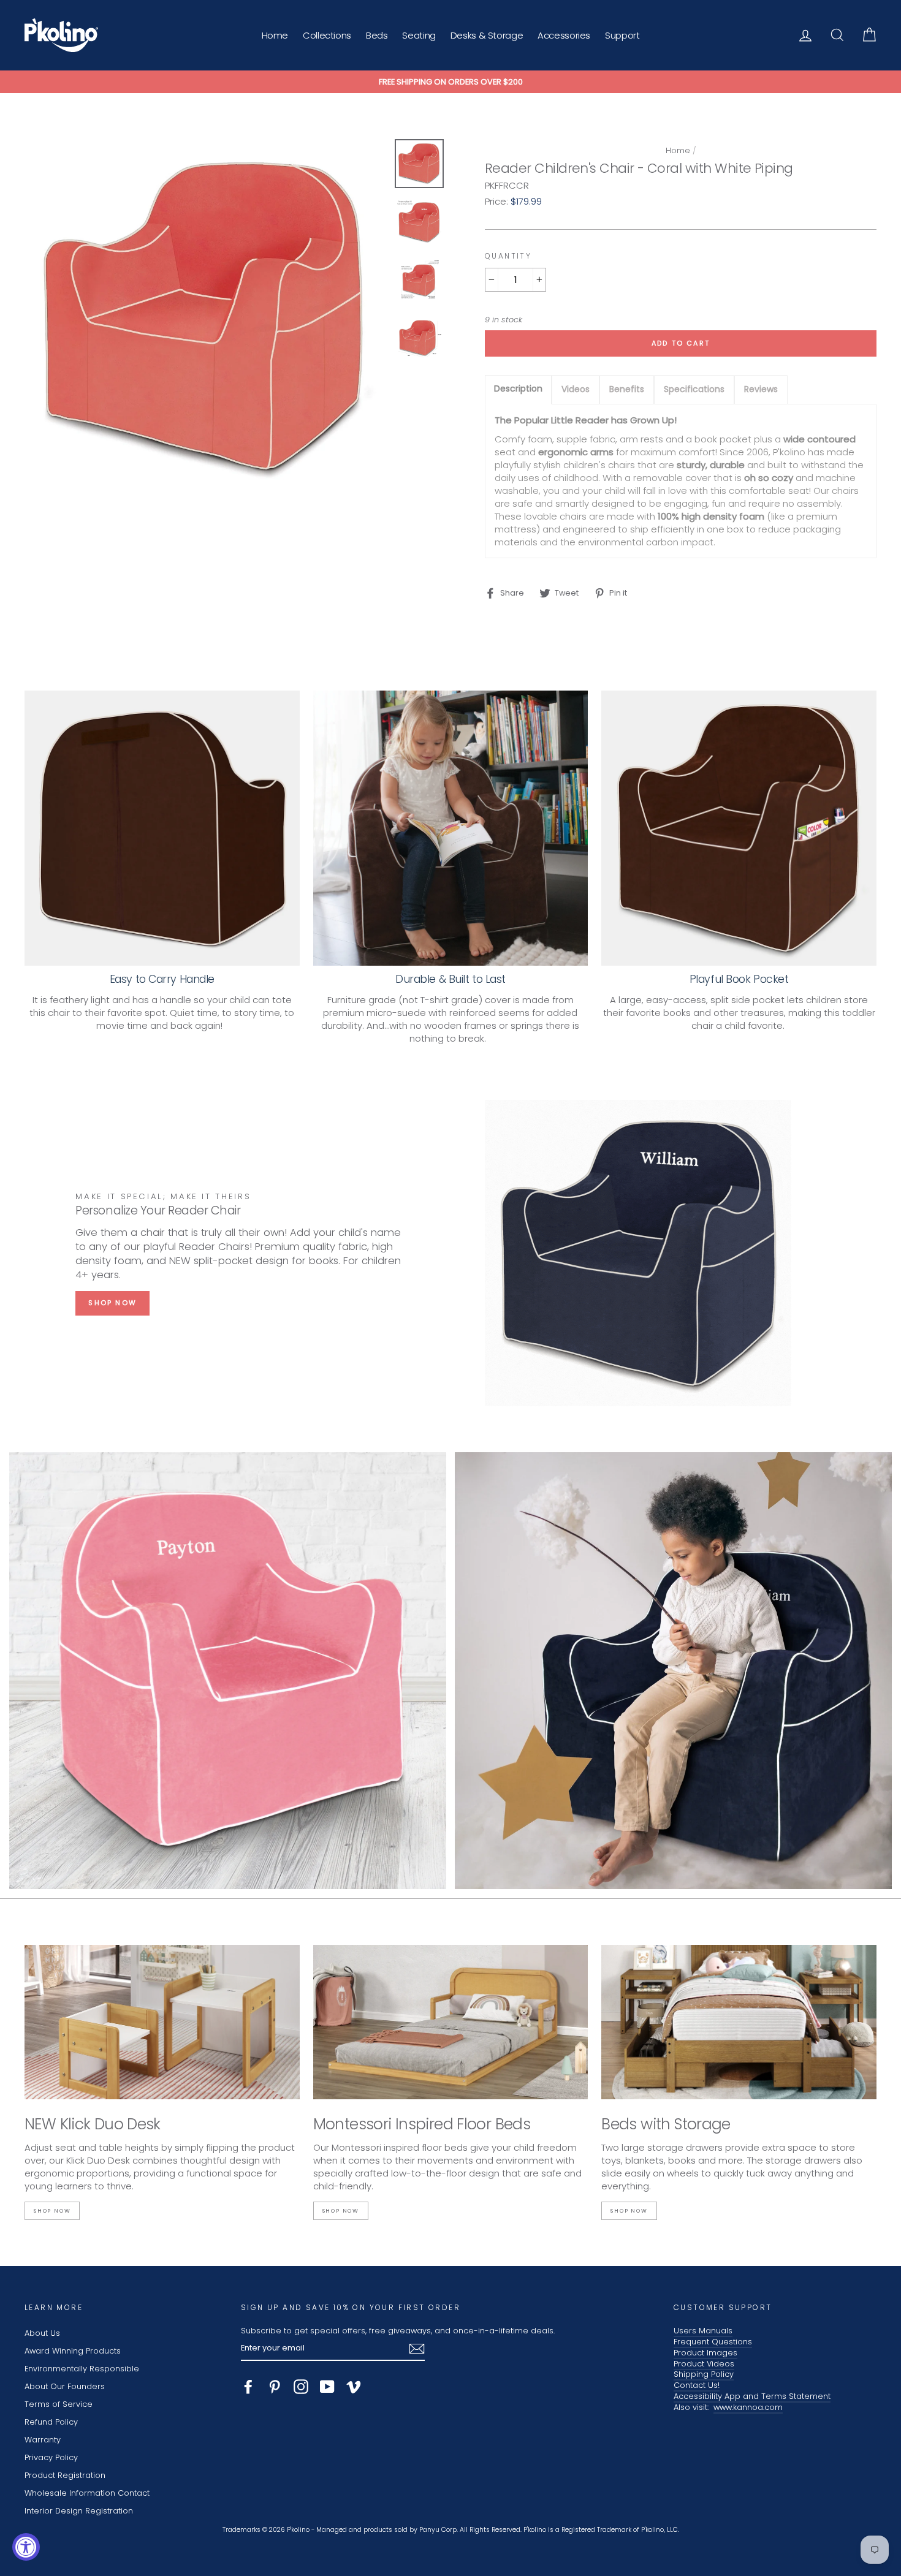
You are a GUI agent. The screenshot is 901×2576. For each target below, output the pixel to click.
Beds (377, 35)
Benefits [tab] (627, 389)
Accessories (564, 35)
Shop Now (52, 2211)
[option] (450, 82)
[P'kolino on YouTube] (327, 2387)
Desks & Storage (487, 35)
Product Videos (704, 2364)
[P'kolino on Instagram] (301, 2387)
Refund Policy (51, 2422)
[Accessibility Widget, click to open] (26, 2547)
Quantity (508, 256)
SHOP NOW (112, 1303)
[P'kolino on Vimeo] (354, 2387)
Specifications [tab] (694, 389)
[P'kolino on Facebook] (248, 2387)
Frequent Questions (713, 2342)
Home (275, 35)
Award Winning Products (73, 2351)
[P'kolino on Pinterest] (275, 2387)
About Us (42, 2333)
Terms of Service (59, 2404)
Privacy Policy (51, 2457)
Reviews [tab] (761, 389)
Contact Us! (697, 2385)
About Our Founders (65, 2386)
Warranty (43, 2440)
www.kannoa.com (748, 2407)
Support (622, 35)
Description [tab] (518, 388)
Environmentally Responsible (82, 2369)
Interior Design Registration (79, 2511)
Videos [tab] (576, 389)
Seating (419, 35)
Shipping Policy (704, 2374)
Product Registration (65, 2475)
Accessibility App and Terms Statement (752, 2396)
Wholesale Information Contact (87, 2493)
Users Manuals (703, 2331)
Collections (327, 35)
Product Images (705, 2353)
